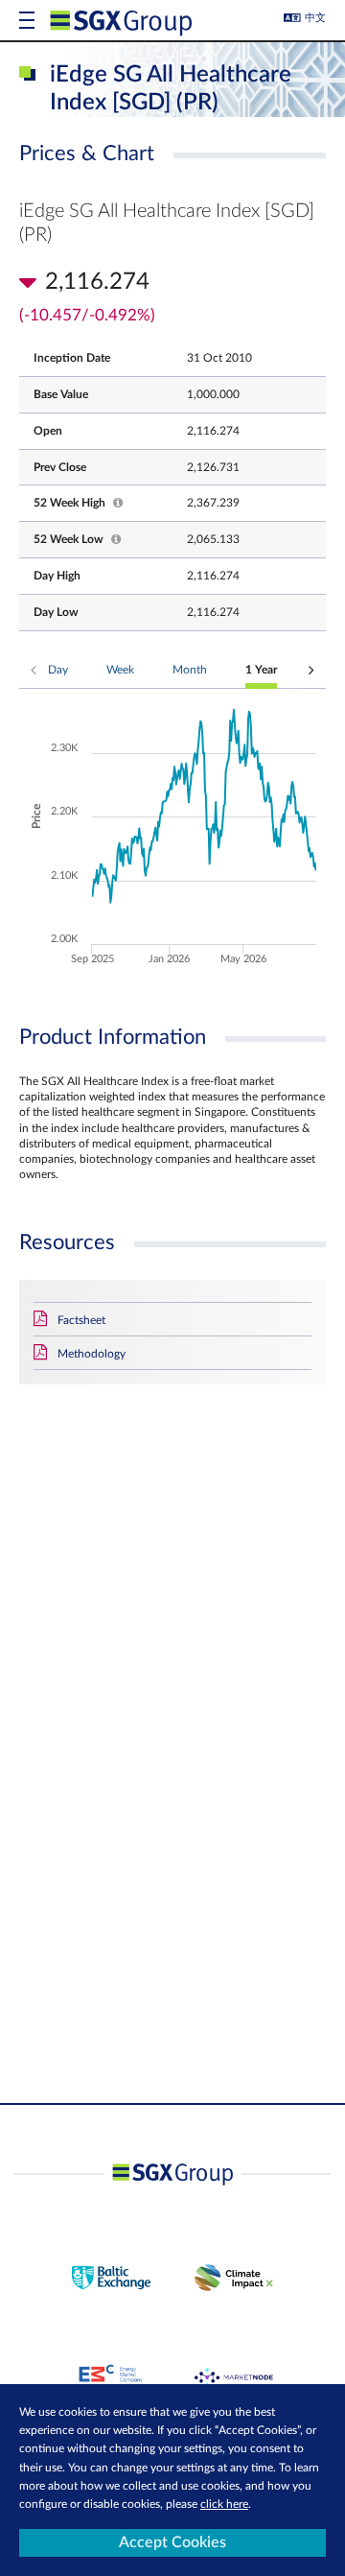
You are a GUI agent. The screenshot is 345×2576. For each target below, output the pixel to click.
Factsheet (81, 1320)
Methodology (92, 1354)
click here (224, 2504)
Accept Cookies (172, 2542)
